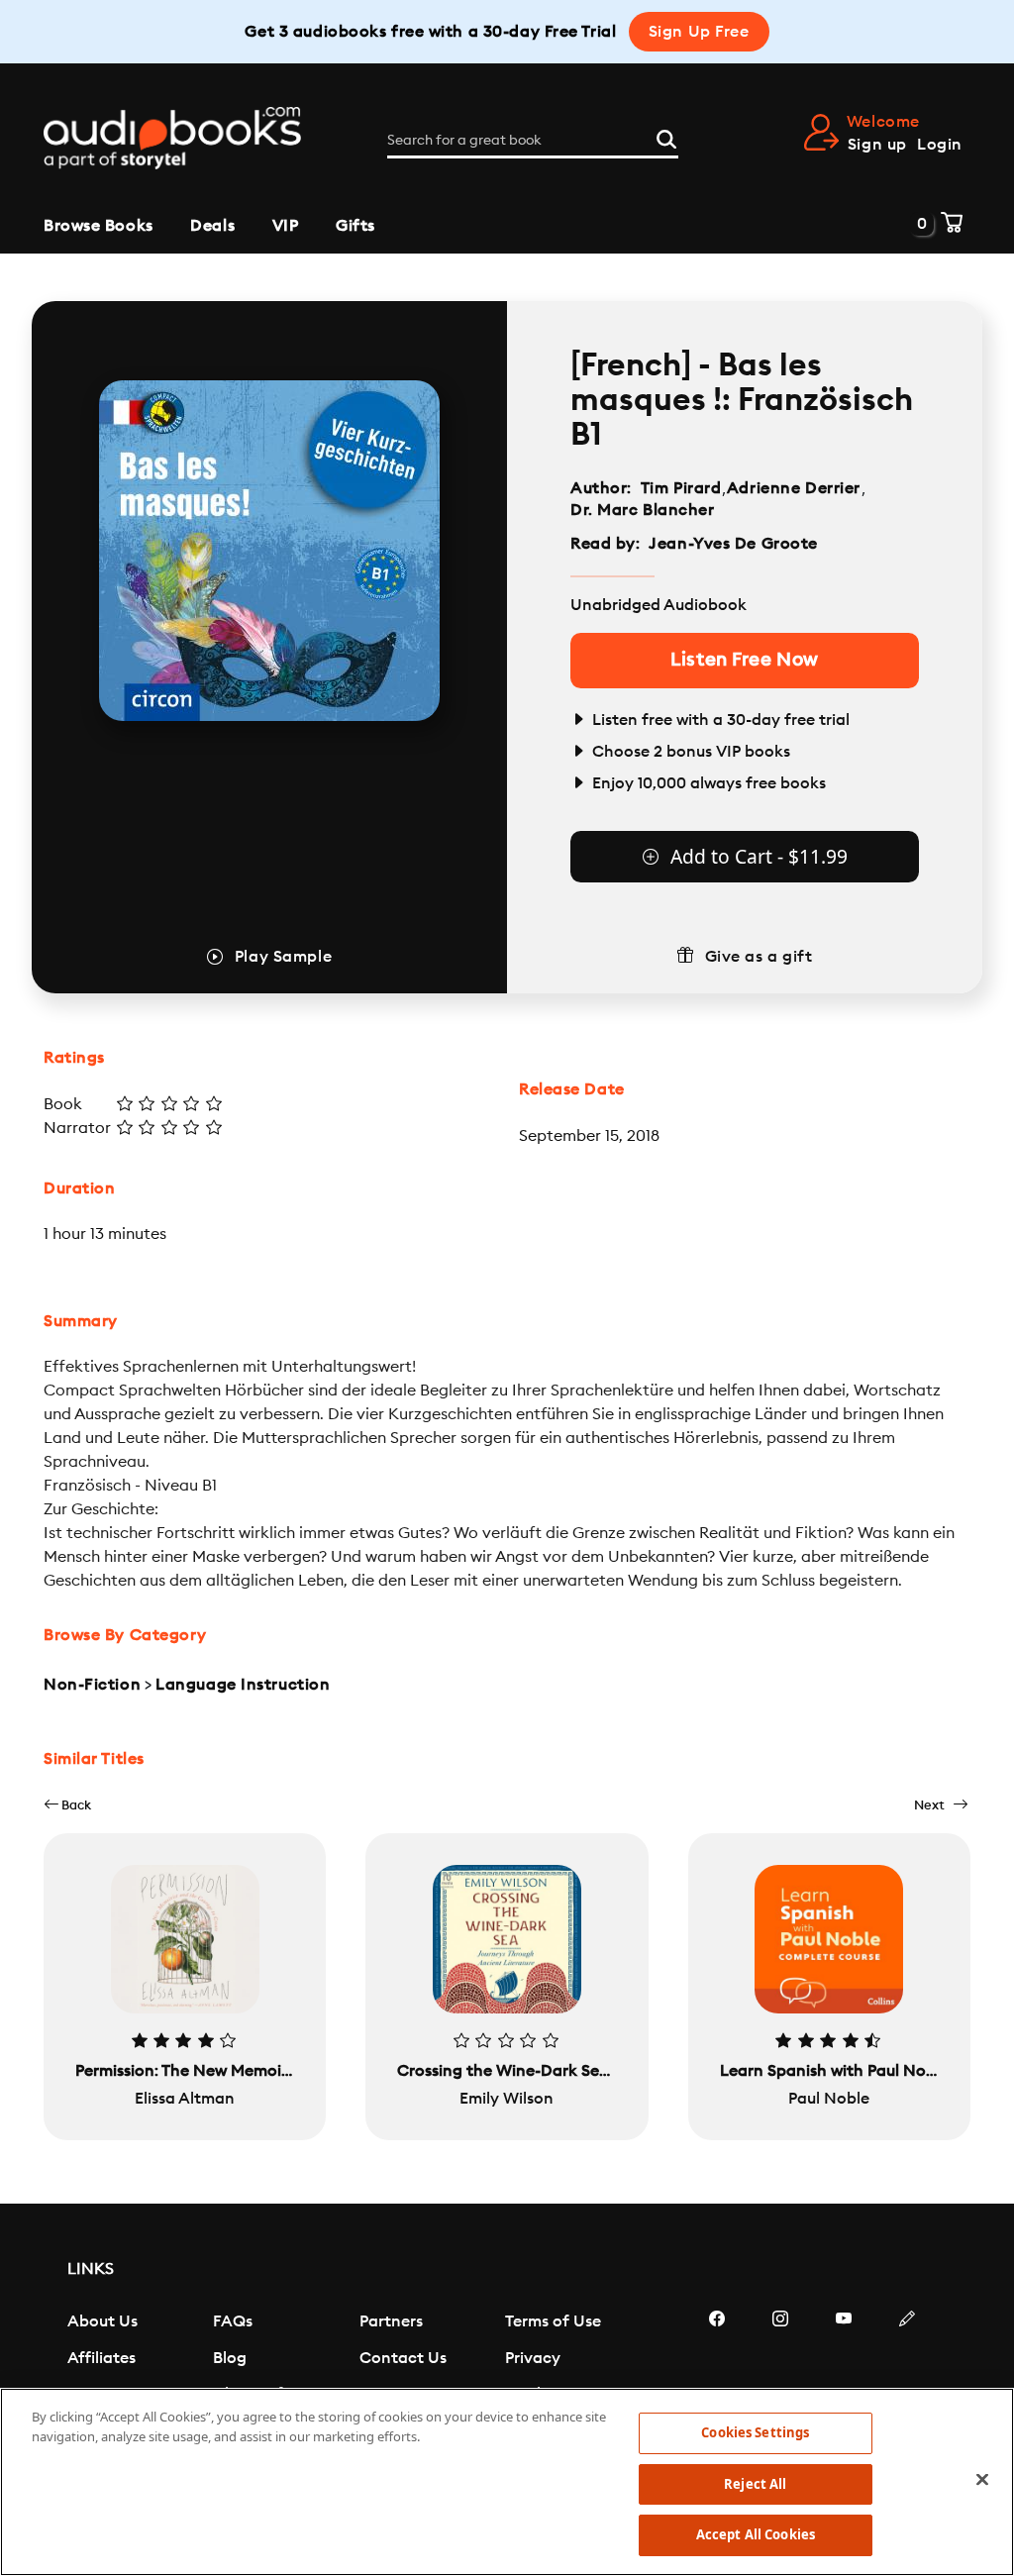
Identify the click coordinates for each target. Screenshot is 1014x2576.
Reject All (755, 2484)
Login (940, 145)
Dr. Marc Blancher (643, 510)
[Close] (982, 2480)
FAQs (233, 2321)
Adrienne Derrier (794, 488)
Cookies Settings (755, 2432)
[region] (507, 2482)
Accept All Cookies (756, 2534)
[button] (67, 1805)
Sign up (877, 145)
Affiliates (101, 2358)
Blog (230, 2358)
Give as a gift (759, 957)
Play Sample (283, 957)
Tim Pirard (681, 488)
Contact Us (403, 2358)
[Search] (666, 137)
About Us (102, 2321)
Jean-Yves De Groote (733, 544)
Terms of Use (553, 2321)
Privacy (533, 2358)
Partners (391, 2321)
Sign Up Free (699, 32)
